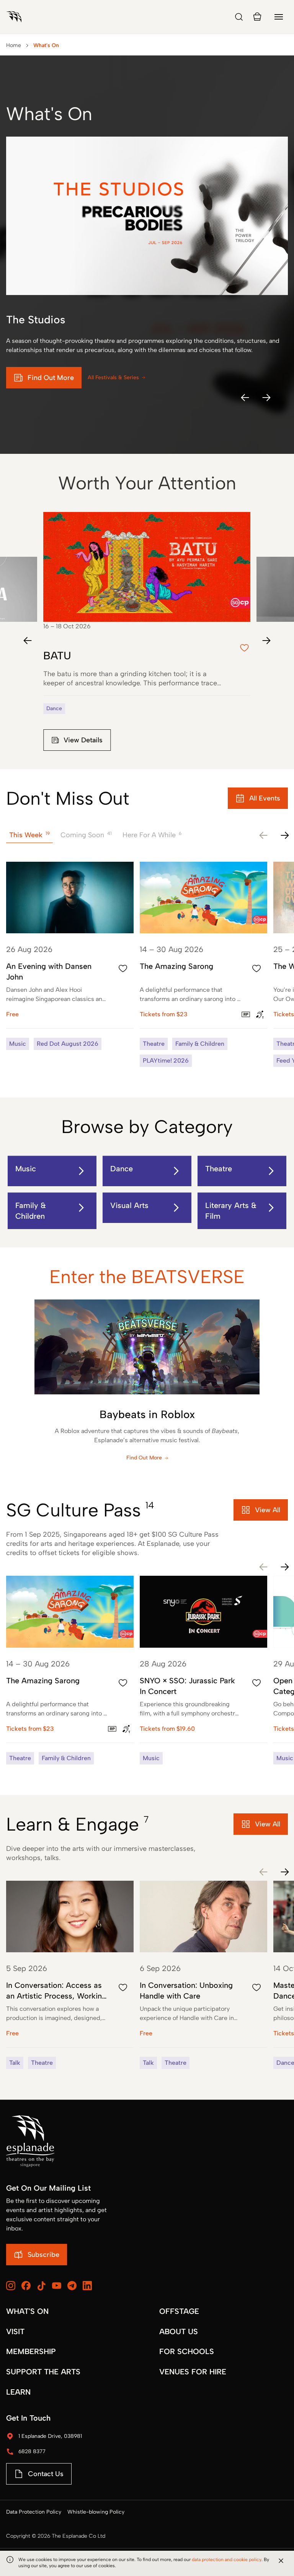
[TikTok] (41, 2286)
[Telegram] (72, 2286)
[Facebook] (26, 2286)
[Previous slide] (28, 641)
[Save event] (123, 968)
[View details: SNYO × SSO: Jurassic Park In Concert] (203, 1670)
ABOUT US (179, 2331)
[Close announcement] (281, 2561)
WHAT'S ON (27, 2311)
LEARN (18, 2392)
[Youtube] (57, 2286)
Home (14, 45)
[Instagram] (11, 2286)
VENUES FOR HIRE (193, 2372)
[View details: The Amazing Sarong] (203, 964)
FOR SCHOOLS (187, 2351)
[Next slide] (266, 641)
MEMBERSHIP (31, 2351)
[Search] (239, 17)
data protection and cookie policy (227, 2560)
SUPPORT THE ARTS (43, 2372)
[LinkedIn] (87, 2286)
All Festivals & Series (113, 377)
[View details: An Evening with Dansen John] (70, 956)
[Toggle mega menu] (279, 17)
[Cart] (257, 17)
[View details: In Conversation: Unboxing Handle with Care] (203, 1975)
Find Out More (144, 1458)
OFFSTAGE (179, 2311)
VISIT (15, 2331)
